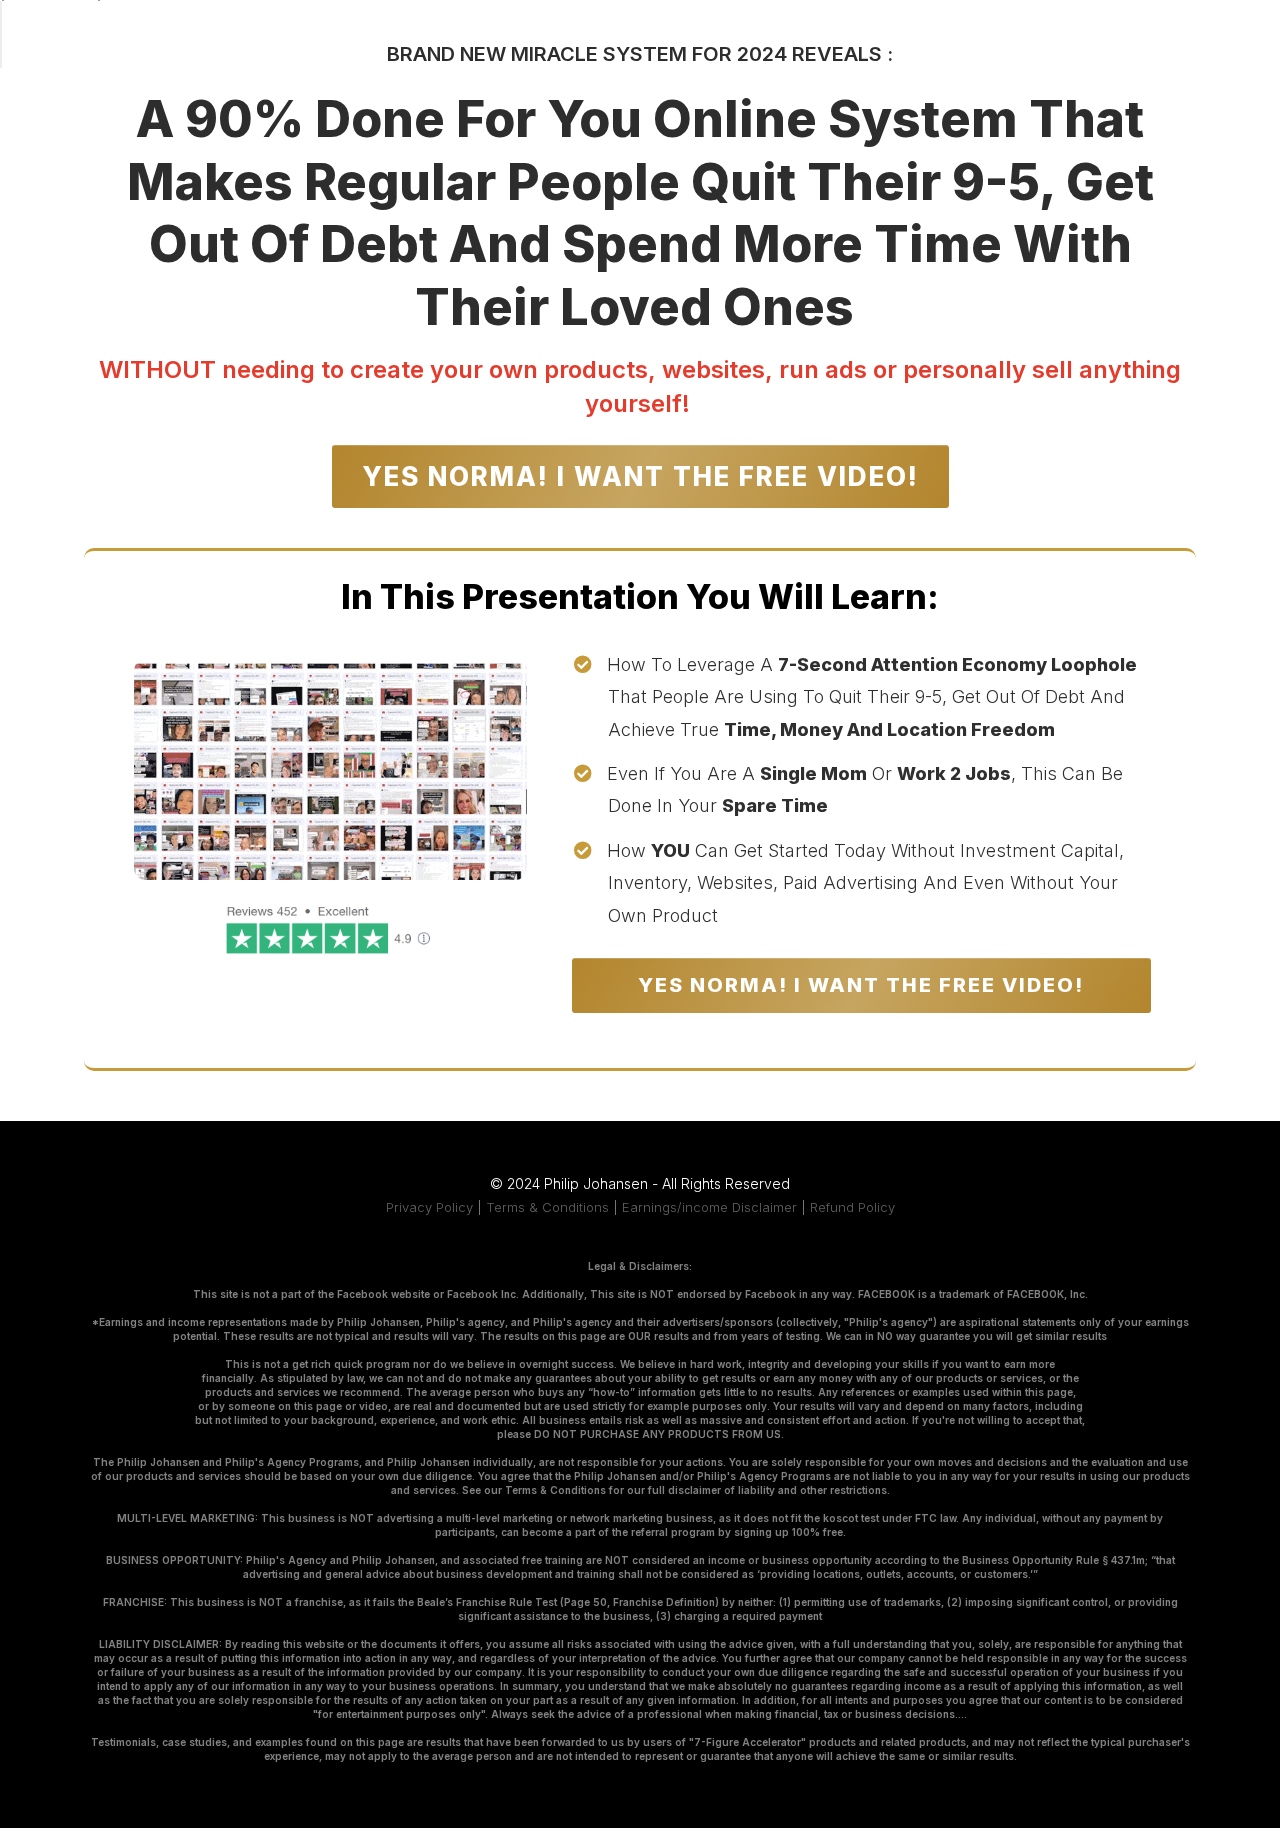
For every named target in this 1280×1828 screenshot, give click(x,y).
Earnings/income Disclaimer (709, 1207)
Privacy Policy (429, 1207)
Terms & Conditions (547, 1207)
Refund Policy (852, 1207)
